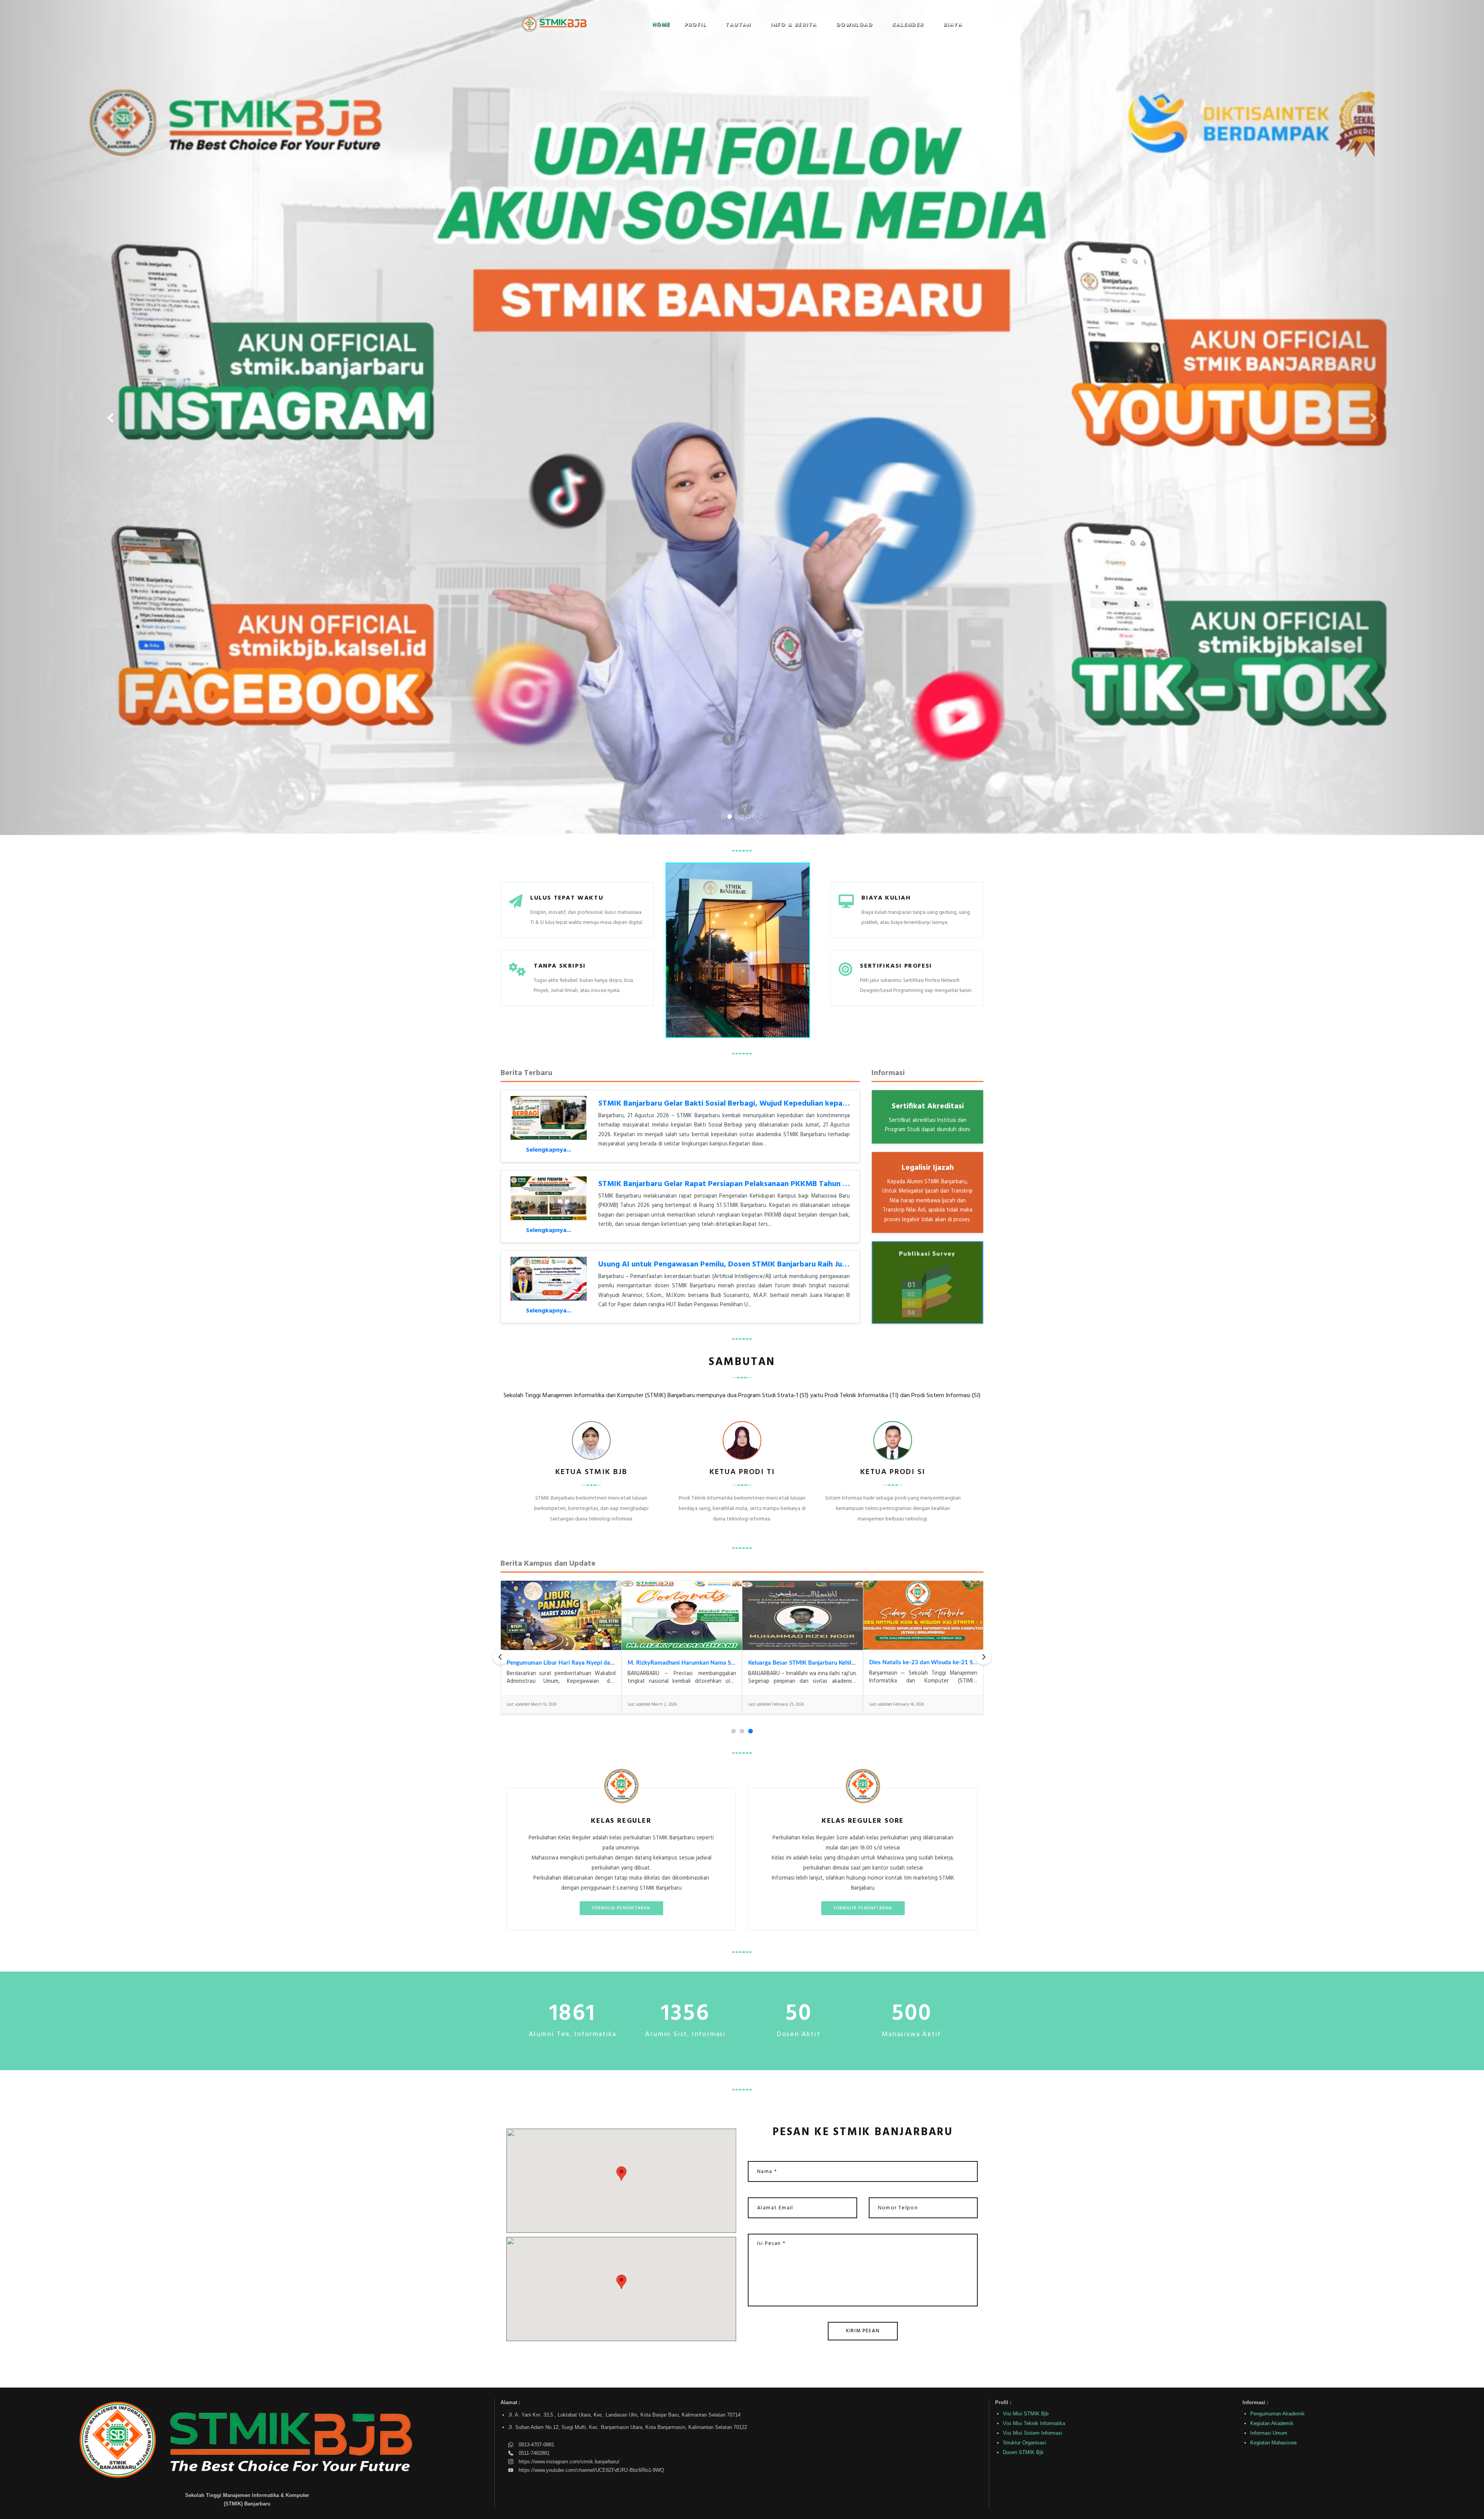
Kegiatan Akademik (1272, 2423)
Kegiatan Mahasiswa (1273, 2442)
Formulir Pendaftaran (621, 1908)
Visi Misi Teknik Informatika (1034, 2423)
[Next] (984, 1657)
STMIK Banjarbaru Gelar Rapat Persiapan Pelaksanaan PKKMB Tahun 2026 (729, 1184)
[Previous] (500, 1657)
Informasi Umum (1269, 2433)
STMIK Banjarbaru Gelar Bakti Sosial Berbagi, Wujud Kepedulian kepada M (729, 1103)
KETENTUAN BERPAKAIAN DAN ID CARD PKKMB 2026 (702, 1663)
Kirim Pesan (863, 2331)
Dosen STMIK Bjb (1023, 2452)
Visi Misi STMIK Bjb (1026, 2413)
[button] (698, 25)
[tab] (733, 1731)
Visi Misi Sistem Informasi (1032, 2433)
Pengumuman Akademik (1277, 2413)
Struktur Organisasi (1025, 2442)
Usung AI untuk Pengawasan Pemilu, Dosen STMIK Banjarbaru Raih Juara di (730, 1264)
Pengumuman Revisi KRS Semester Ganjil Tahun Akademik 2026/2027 (840, 1663)
